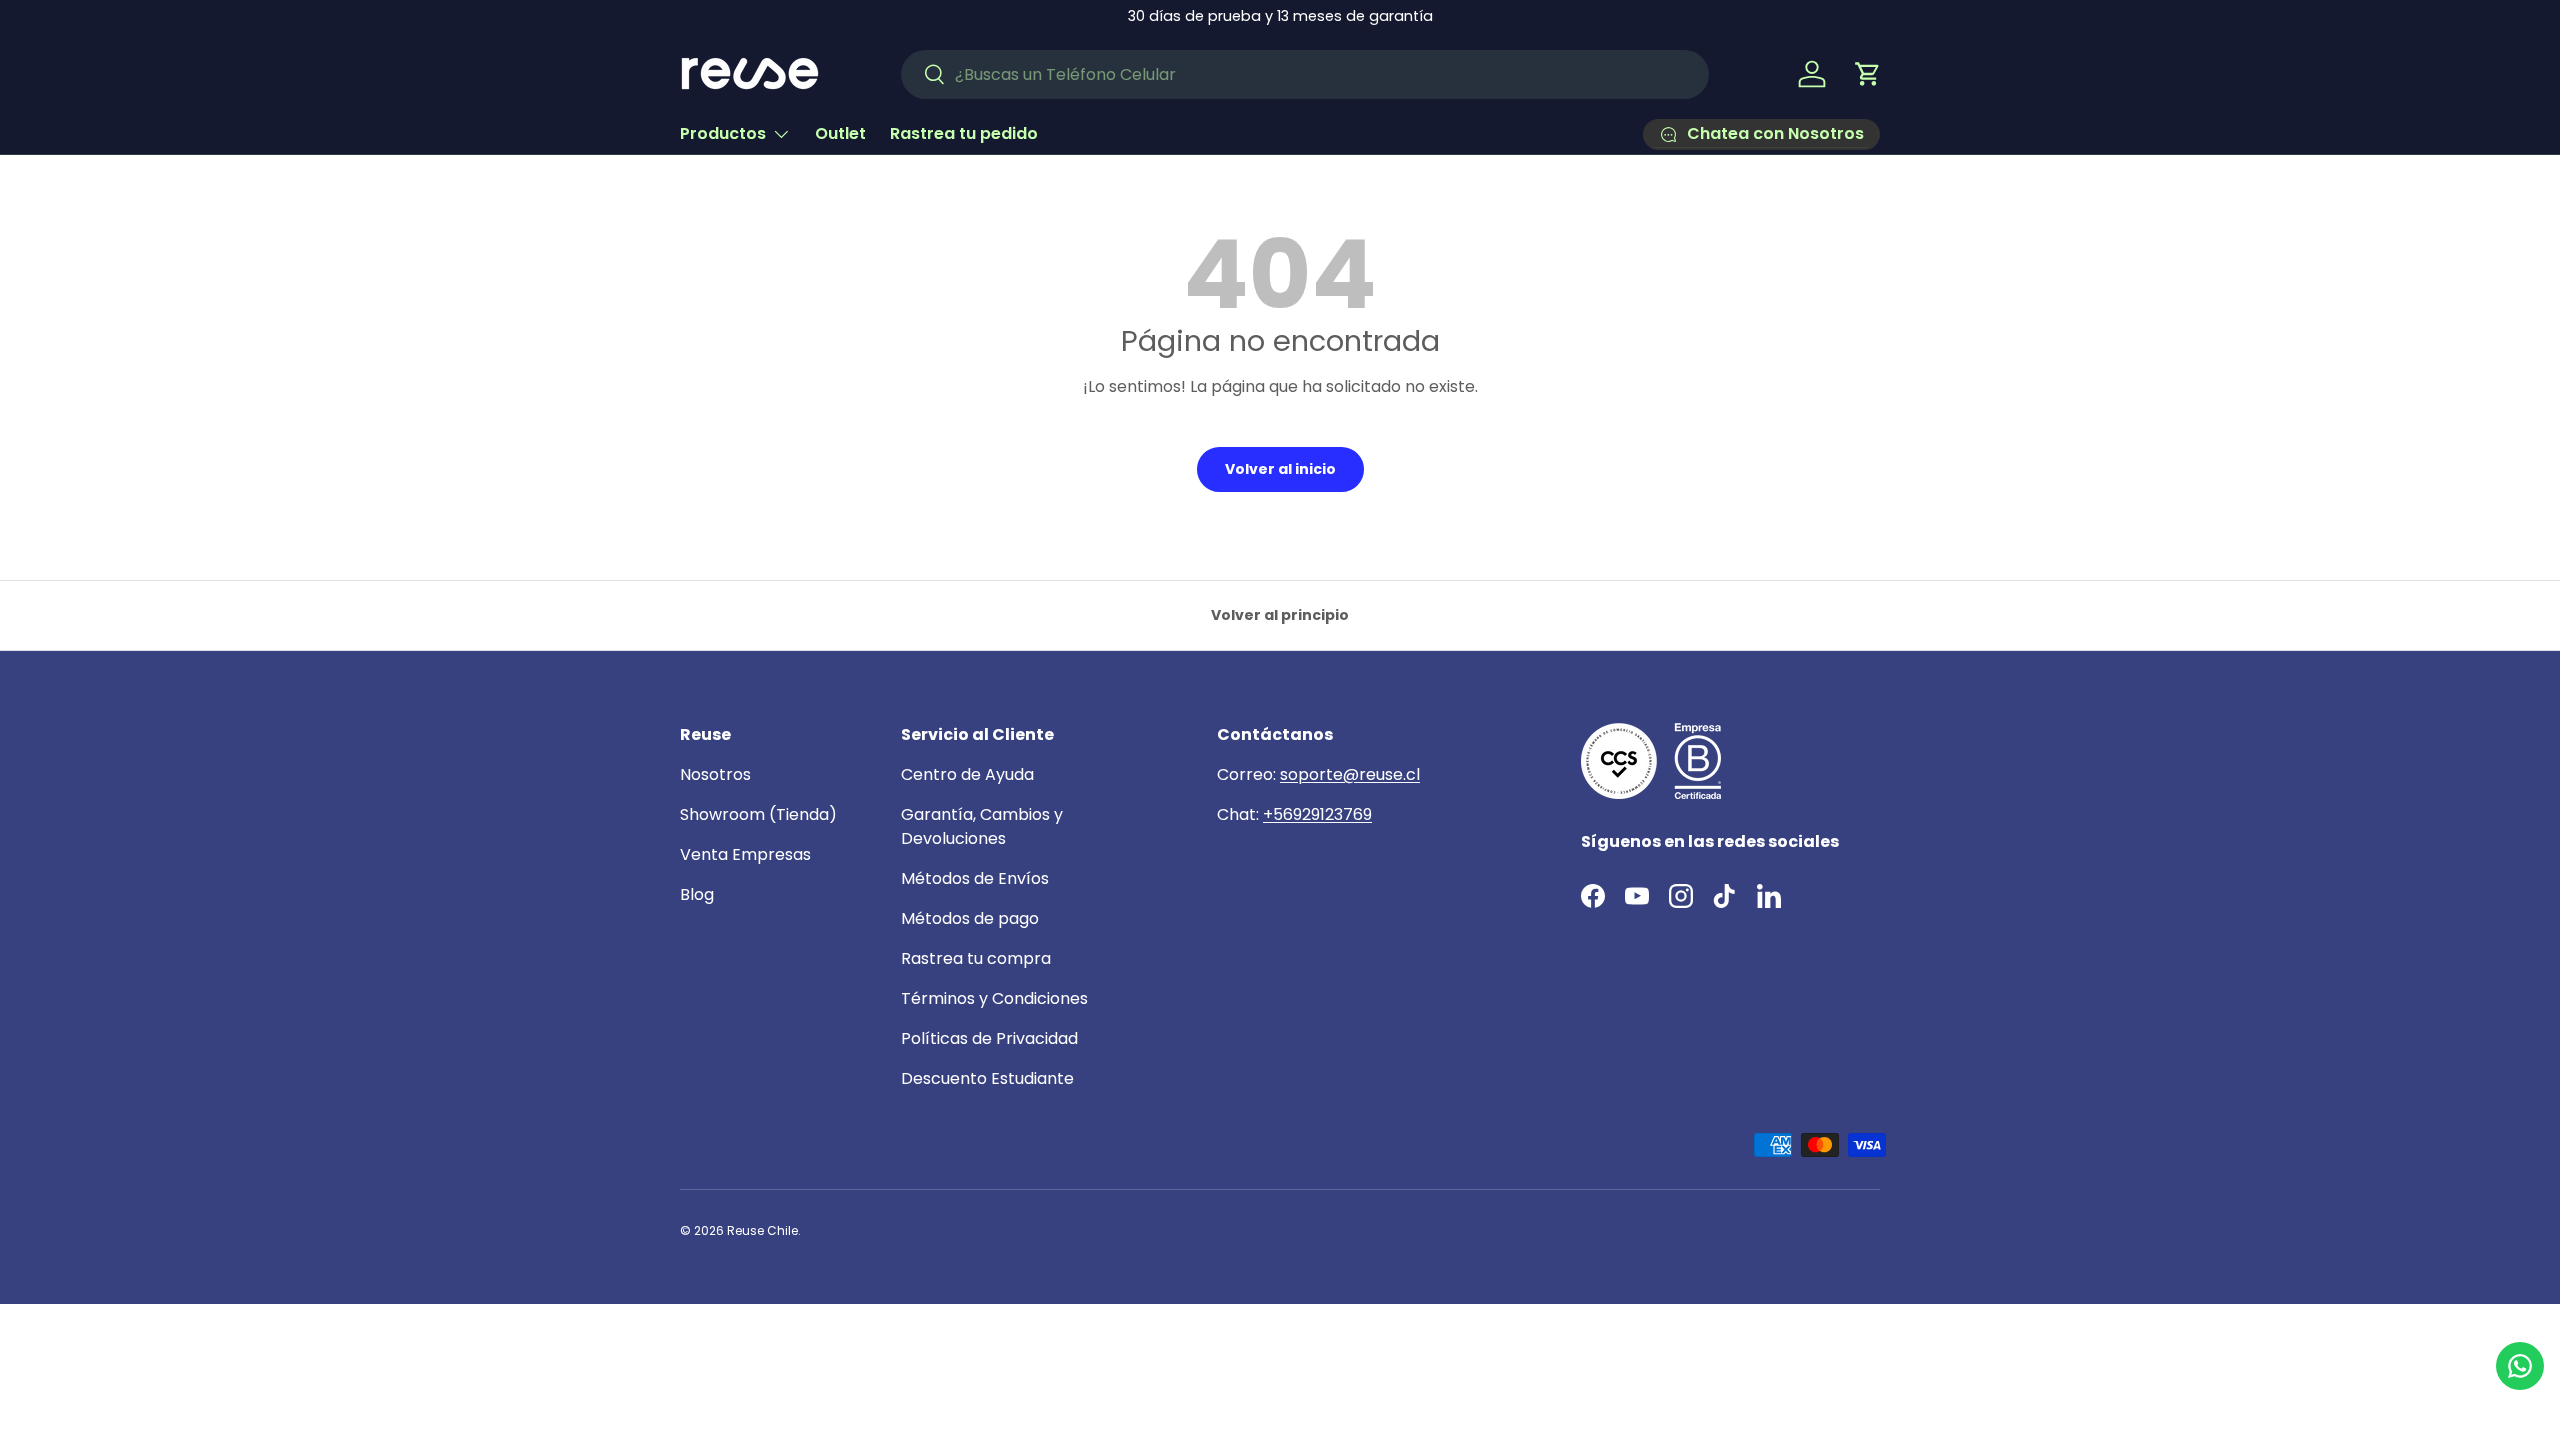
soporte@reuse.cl (1350, 774)
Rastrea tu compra (976, 958)
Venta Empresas (745, 854)
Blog (697, 894)
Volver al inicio (1280, 469)
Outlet (840, 133)
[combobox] (1305, 74)
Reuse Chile (762, 1230)
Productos (723, 133)
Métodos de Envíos (975, 878)
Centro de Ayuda (967, 774)
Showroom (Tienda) (758, 814)
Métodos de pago (970, 918)
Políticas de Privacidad (989, 1038)
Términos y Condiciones (994, 998)
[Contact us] (2520, 1366)
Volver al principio (1280, 615)
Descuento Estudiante (987, 1078)
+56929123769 (1317, 814)
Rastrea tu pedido (964, 133)
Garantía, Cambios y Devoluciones (982, 826)
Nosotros (715, 774)
